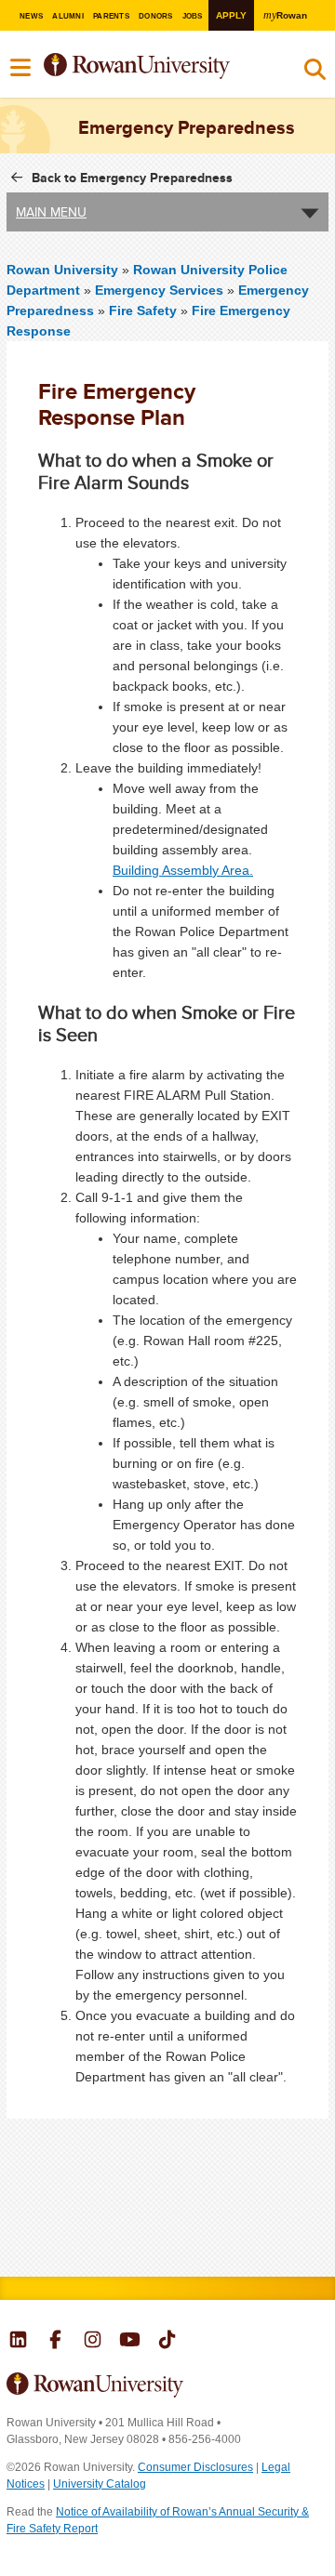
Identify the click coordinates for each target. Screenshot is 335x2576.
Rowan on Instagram (93, 2342)
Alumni (67, 16)
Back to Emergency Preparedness (132, 178)
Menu (21, 68)
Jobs (193, 16)
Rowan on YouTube (130, 2342)
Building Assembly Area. (183, 870)
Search (315, 73)
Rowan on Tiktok (167, 2342)
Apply (231, 15)
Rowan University (156, 66)
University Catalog (100, 2484)
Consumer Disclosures (195, 2467)
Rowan (285, 15)
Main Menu (51, 212)
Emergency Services (159, 290)
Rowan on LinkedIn (18, 2342)
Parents (111, 16)
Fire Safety (143, 310)
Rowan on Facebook (55, 2342)
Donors (155, 16)
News (31, 16)
